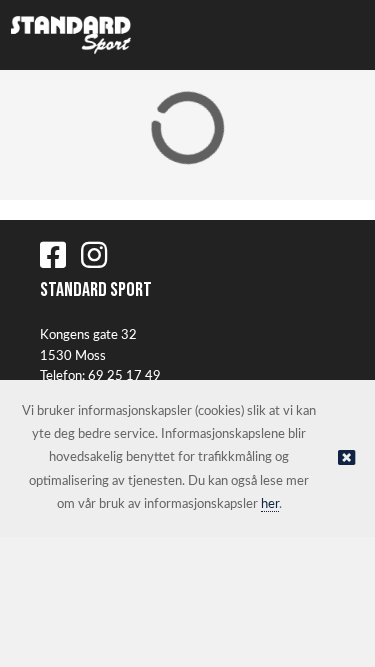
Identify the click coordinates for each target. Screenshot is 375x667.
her (270, 504)
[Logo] (71, 35)
